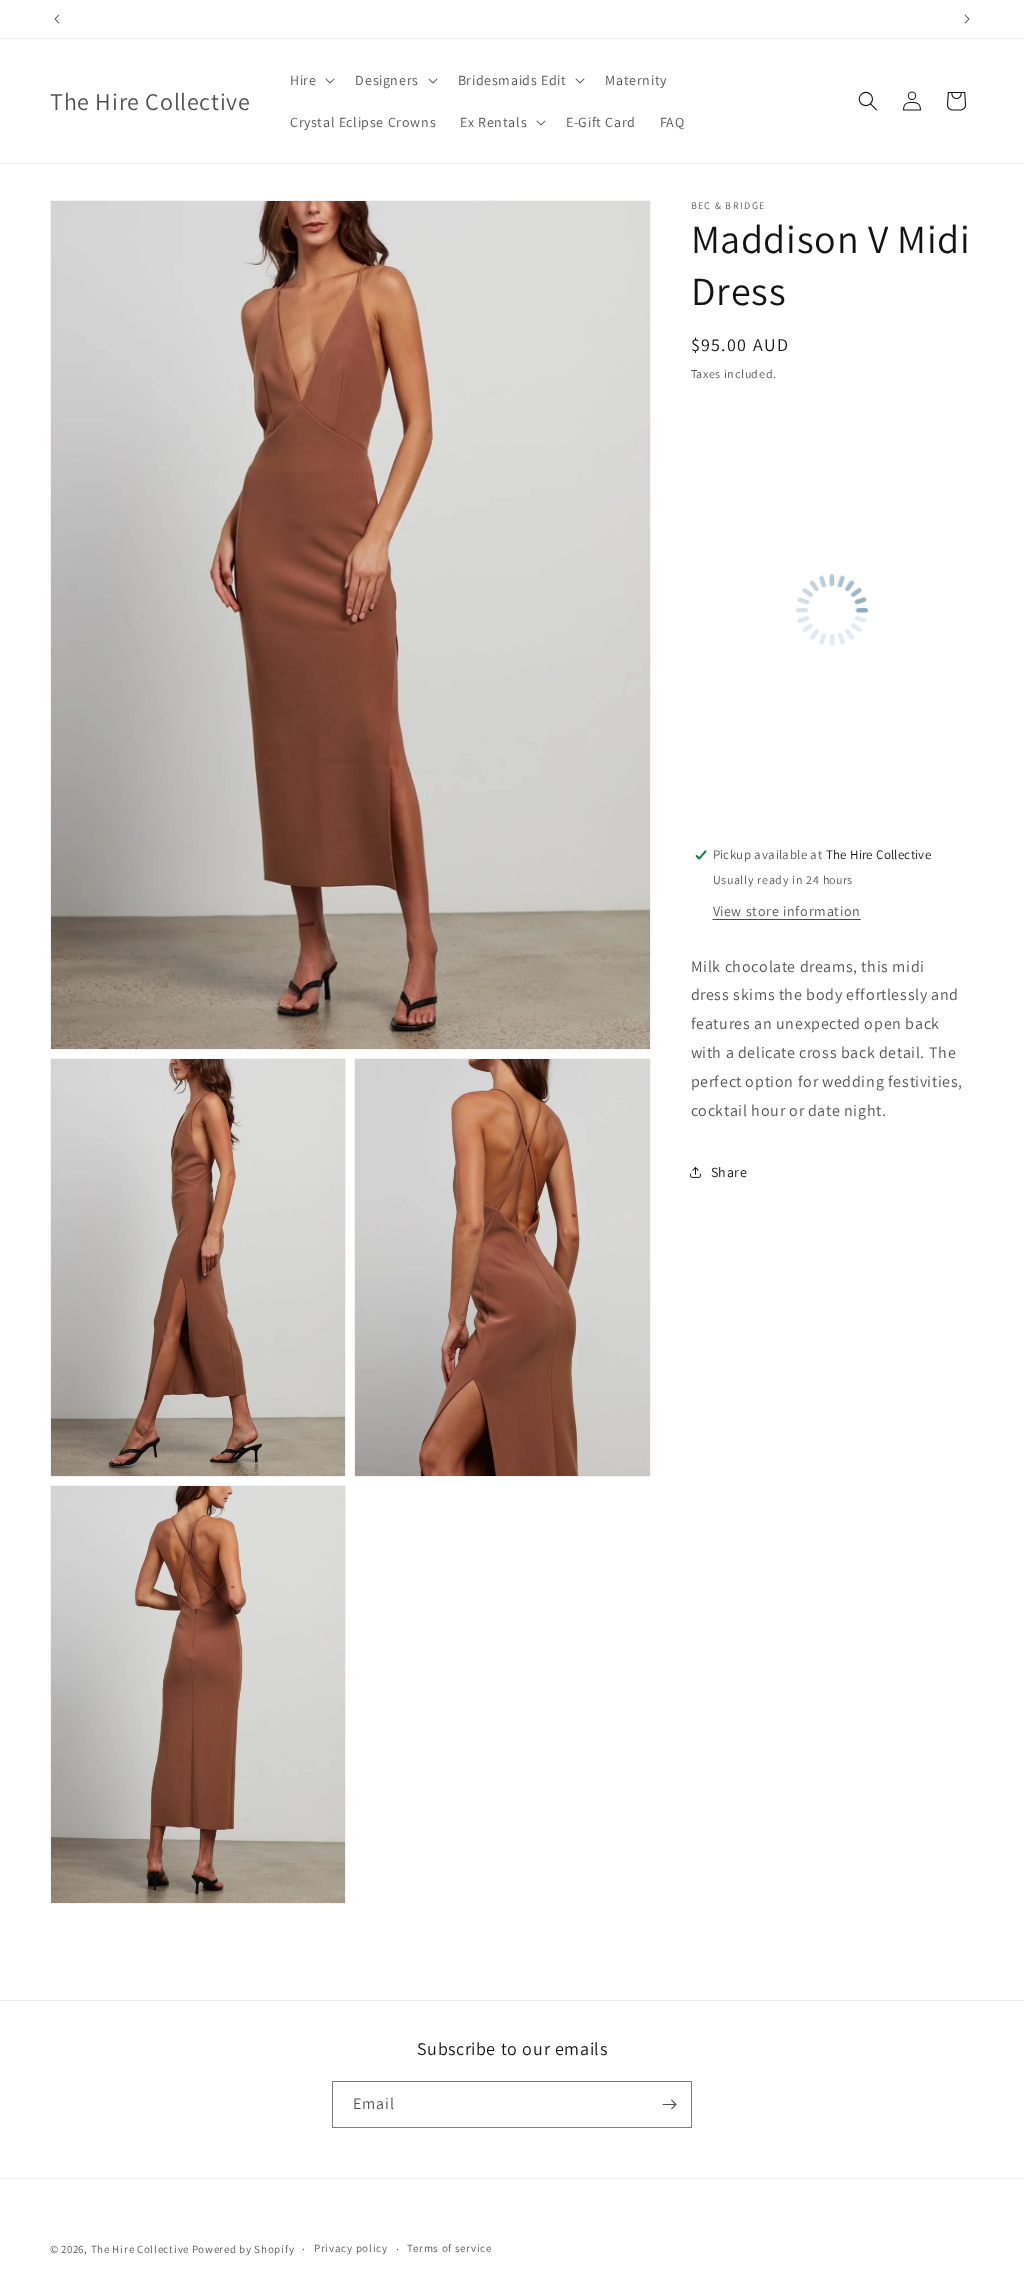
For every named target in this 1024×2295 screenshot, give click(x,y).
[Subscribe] (669, 2104)
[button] (310, 80)
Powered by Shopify (243, 2249)
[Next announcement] (967, 19)
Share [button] (729, 1172)
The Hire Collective (140, 2249)
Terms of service (449, 2248)
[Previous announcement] (57, 19)
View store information (787, 911)
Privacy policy (351, 2248)
